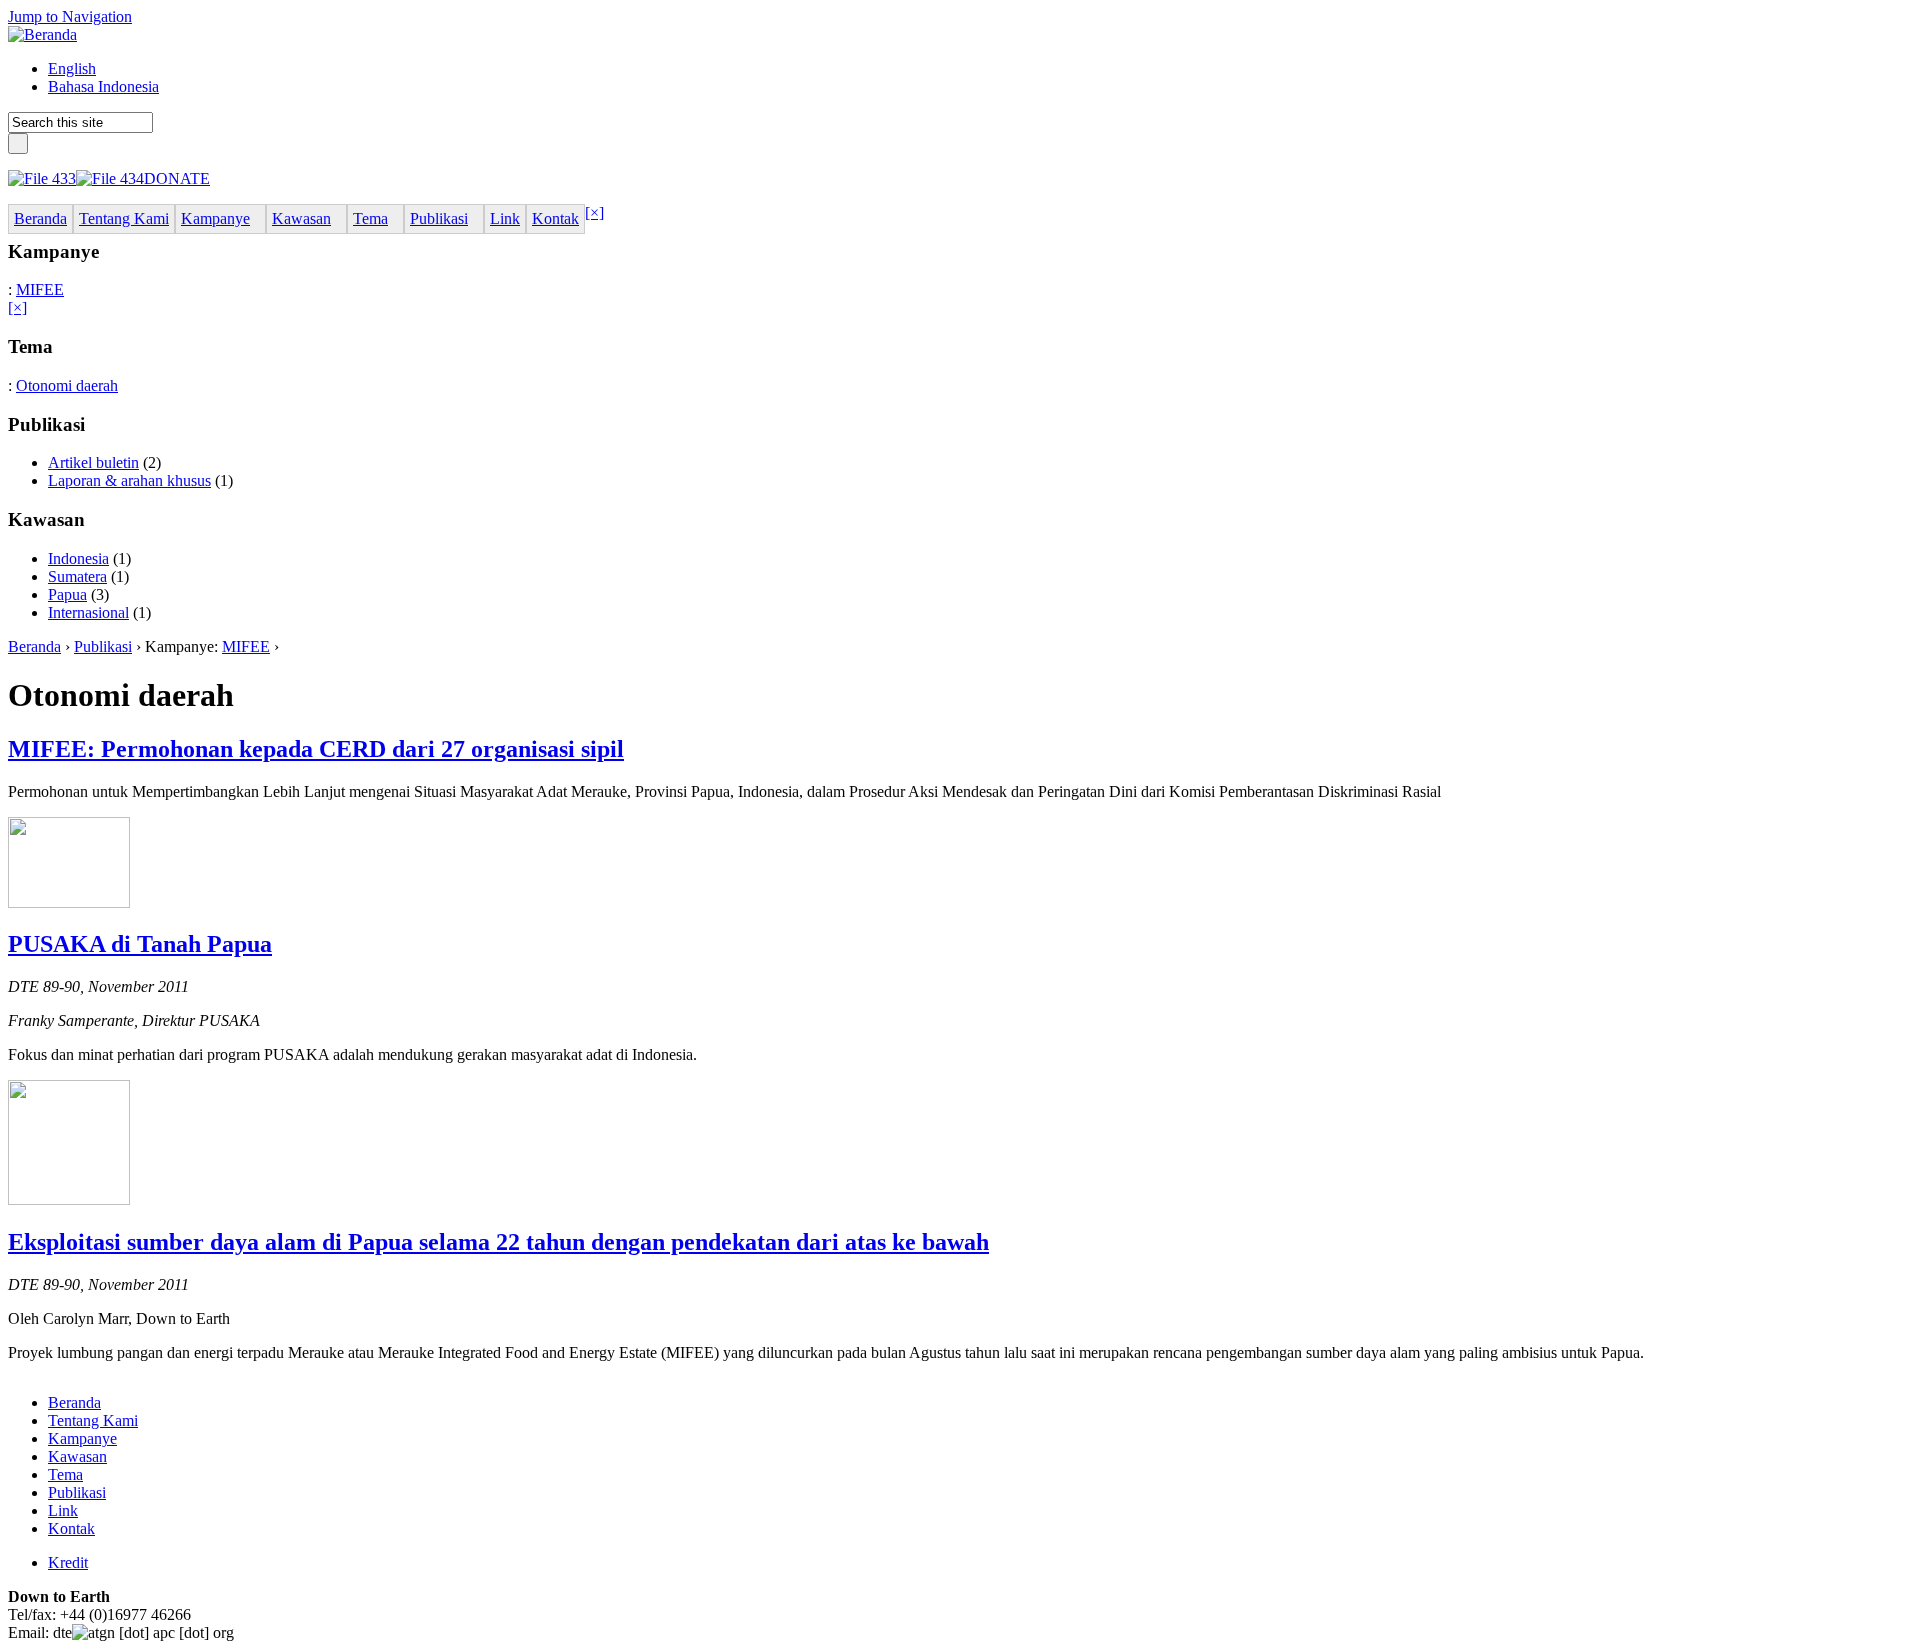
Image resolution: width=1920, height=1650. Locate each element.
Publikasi (103, 646)
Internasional (88, 612)
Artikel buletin (93, 462)
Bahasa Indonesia (103, 86)
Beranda (34, 646)
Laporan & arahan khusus (129, 480)
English (72, 68)
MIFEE (40, 289)
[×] (594, 212)
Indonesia (78, 558)
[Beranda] (42, 34)
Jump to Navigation (70, 16)
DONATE (177, 178)
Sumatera (77, 576)
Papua (67, 594)
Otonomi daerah (67, 385)
